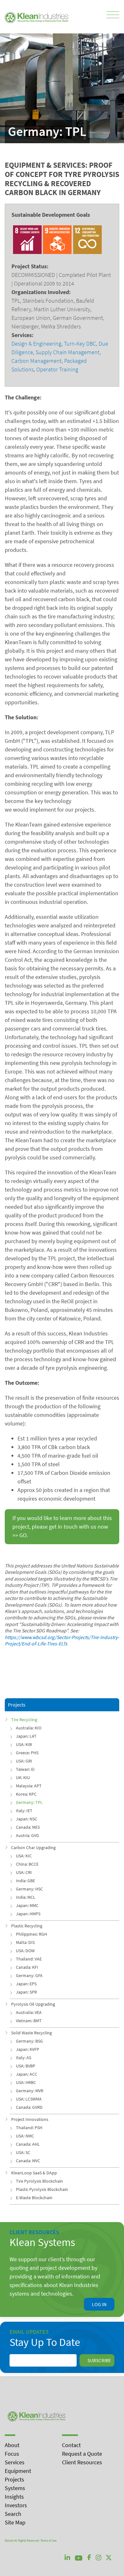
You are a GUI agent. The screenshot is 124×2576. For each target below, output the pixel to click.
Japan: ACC (27, 2074)
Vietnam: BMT (29, 2021)
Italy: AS (24, 2058)
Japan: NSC (27, 1819)
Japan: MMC (27, 1905)
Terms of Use (48, 2541)
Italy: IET (24, 1811)
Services (15, 2462)
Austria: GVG (28, 1835)
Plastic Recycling (27, 1926)
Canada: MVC (28, 2161)
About (12, 2445)
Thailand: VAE (29, 1959)
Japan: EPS (26, 1984)
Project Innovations (30, 2119)
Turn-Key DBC (80, 344)
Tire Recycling (24, 1720)
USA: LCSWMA (29, 2099)
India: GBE (25, 1881)
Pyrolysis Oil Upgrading (33, 2004)
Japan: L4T (26, 1736)
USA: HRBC (26, 2082)
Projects (14, 2479)
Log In (99, 2304)
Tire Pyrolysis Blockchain (39, 2181)
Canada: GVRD (29, 2107)
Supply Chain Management (68, 352)
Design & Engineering (36, 344)
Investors (16, 2505)
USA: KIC (24, 1856)
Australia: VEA (29, 2012)
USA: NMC (25, 2136)
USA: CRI (24, 1872)
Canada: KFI (27, 1967)
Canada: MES (28, 1827)
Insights (14, 2497)
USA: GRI (24, 1761)
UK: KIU (23, 1777)
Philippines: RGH (31, 1934)
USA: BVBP (26, 2066)
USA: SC (23, 2152)
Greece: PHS (27, 1753)
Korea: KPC (26, 1794)
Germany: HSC (29, 1889)
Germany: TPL (29, 1802)
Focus (12, 2454)
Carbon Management (37, 361)
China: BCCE (27, 1864)
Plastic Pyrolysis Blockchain (42, 2189)
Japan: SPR (26, 1992)
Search (13, 2514)
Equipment (18, 2471)
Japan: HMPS (28, 1914)
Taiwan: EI (25, 1769)
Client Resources (82, 2462)
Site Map (15, 2522)
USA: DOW (25, 1951)
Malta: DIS (25, 1942)
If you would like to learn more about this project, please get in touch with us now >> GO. (62, 1527)
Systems (15, 2488)
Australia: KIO (29, 1728)
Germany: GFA (29, 1975)
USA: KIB (24, 1744)
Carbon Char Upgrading (33, 1848)
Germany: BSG (29, 2041)
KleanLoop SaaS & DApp (34, 2173)
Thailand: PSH (29, 2128)
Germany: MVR (30, 2091)
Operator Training (57, 369)
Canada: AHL (28, 2144)
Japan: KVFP (28, 2049)
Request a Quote (82, 2454)
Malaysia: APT (29, 1786)
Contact (71, 2445)
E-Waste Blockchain (34, 2198)
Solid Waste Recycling (31, 2033)
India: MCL (26, 1897)
